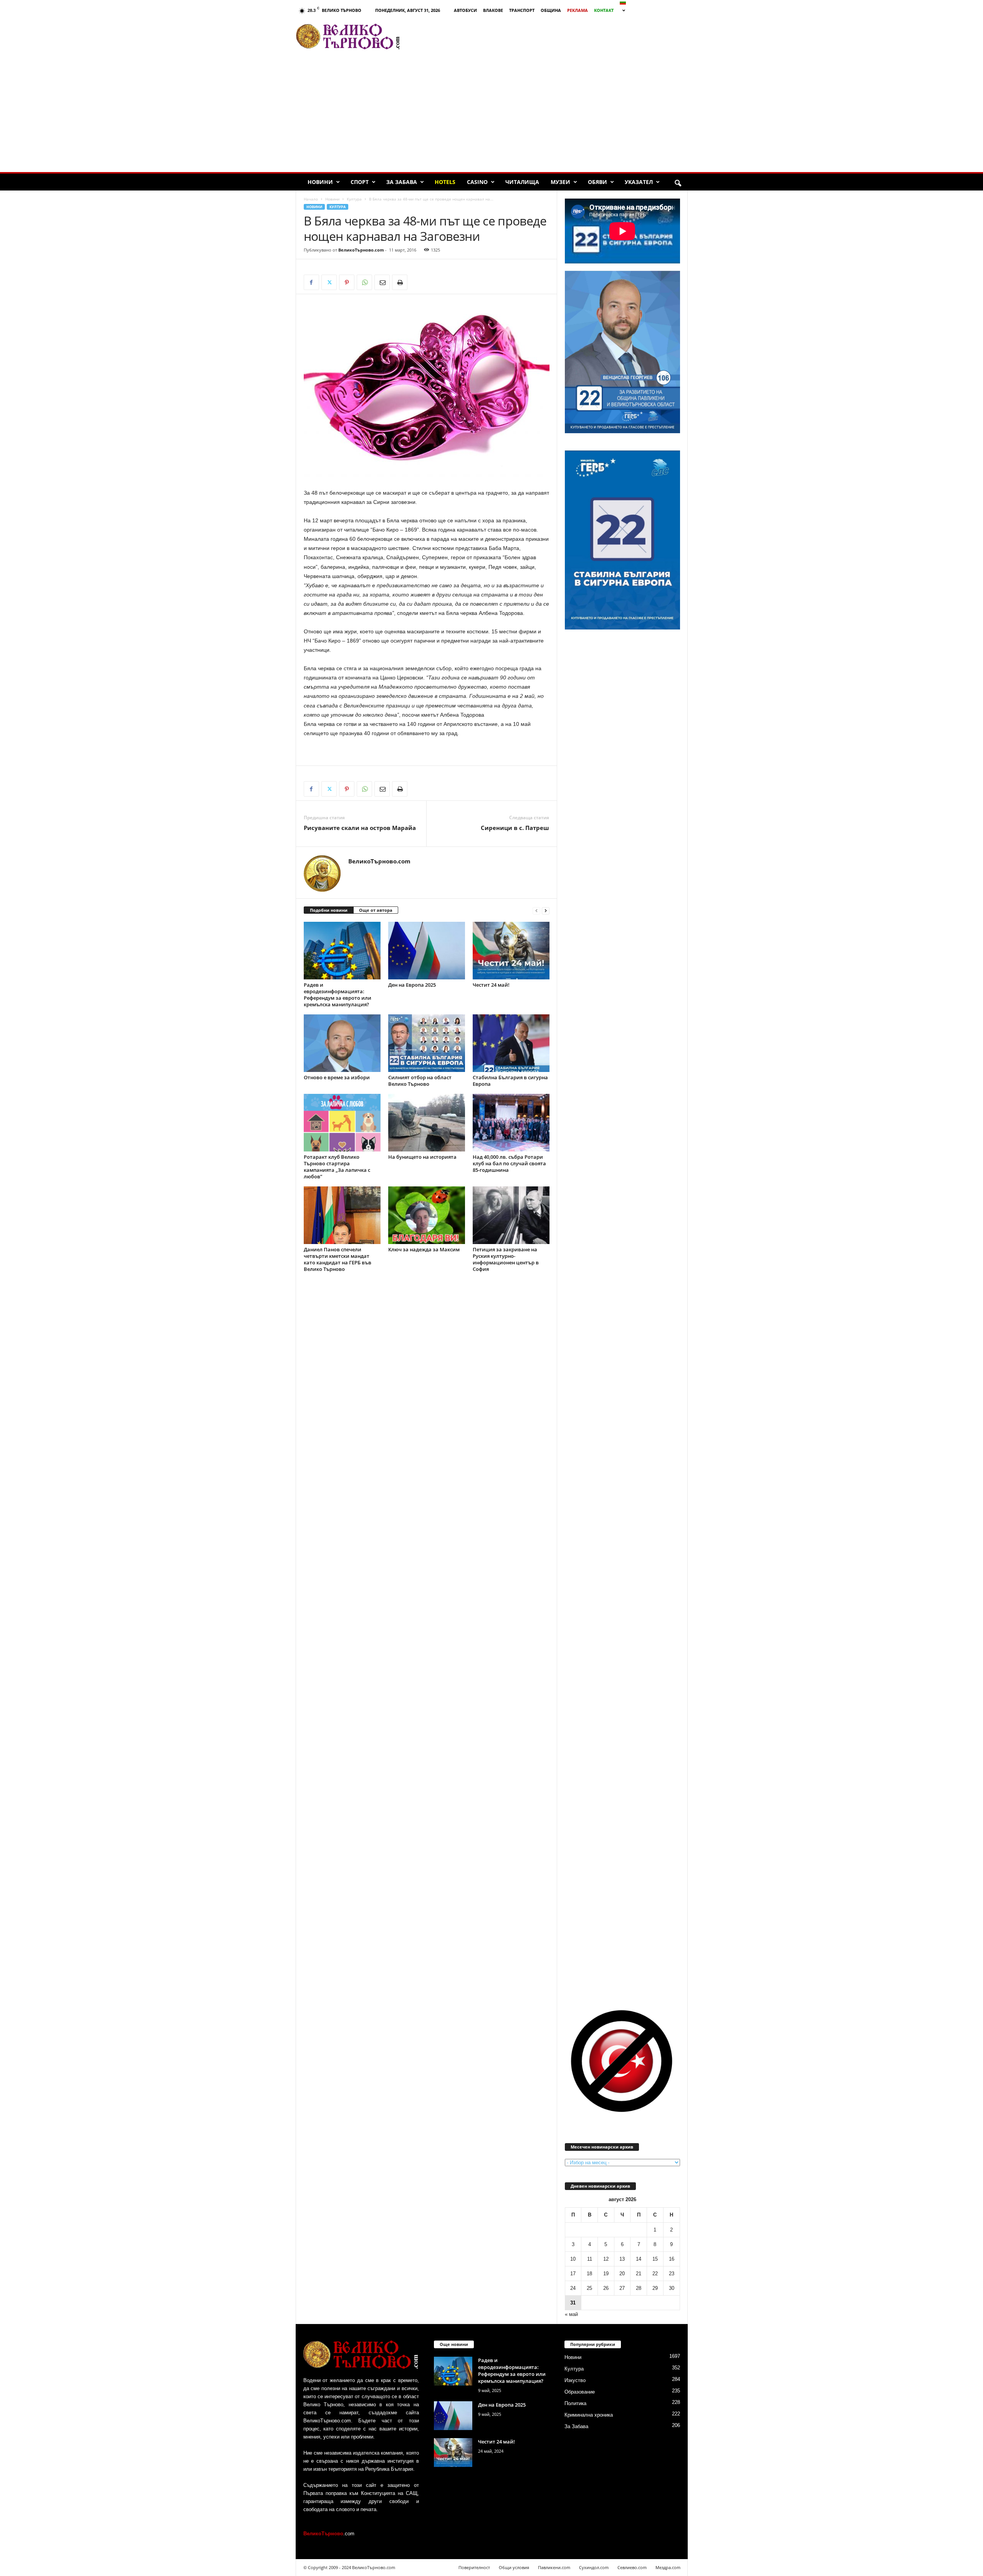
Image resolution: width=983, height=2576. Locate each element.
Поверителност (474, 2567)
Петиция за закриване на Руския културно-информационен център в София (506, 1259)
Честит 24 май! (491, 985)
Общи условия (514, 2567)
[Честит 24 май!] (511, 951)
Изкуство (575, 2380)
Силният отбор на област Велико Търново (420, 1081)
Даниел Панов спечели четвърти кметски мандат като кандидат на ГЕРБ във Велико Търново (338, 1259)
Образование (580, 2392)
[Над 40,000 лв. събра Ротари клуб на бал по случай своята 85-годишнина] (511, 1123)
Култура (354, 199)
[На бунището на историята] (427, 1123)
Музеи (560, 182)
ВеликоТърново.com (361, 250)
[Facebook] (311, 282)
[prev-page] (536, 910)
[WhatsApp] (364, 282)
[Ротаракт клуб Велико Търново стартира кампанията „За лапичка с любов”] (342, 1123)
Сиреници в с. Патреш (515, 828)
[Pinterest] (347, 282)
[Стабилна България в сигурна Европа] (511, 1043)
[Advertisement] (547, 36)
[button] (678, 184)
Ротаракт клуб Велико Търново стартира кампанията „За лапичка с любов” (337, 1167)
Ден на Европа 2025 (412, 985)
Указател (639, 182)
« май (571, 2314)
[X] (329, 282)
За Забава (402, 182)
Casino (477, 182)
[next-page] (546, 910)
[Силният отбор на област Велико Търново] (427, 1043)
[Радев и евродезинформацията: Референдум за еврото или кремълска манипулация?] (342, 951)
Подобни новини (329, 910)
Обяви (597, 182)
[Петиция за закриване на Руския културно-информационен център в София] (511, 1215)
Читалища (522, 182)
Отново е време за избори (337, 1077)
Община (551, 10)
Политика (575, 2403)
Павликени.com (554, 2567)
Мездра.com (668, 2567)
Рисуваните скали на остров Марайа (360, 828)
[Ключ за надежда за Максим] (427, 1215)
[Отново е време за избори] (342, 1043)
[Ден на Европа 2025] (427, 951)
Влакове (493, 10)
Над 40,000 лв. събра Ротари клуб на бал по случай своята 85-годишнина (509, 1163)
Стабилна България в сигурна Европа (510, 1081)
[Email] (382, 282)
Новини (320, 182)
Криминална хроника (589, 2415)
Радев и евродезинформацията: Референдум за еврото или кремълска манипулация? (338, 995)
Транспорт (522, 10)
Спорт (360, 182)
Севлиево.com (632, 2567)
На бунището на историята (422, 1157)
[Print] (400, 282)
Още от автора (376, 910)
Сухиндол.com (594, 2567)
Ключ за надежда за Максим (424, 1249)
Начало (311, 199)
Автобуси (465, 10)
